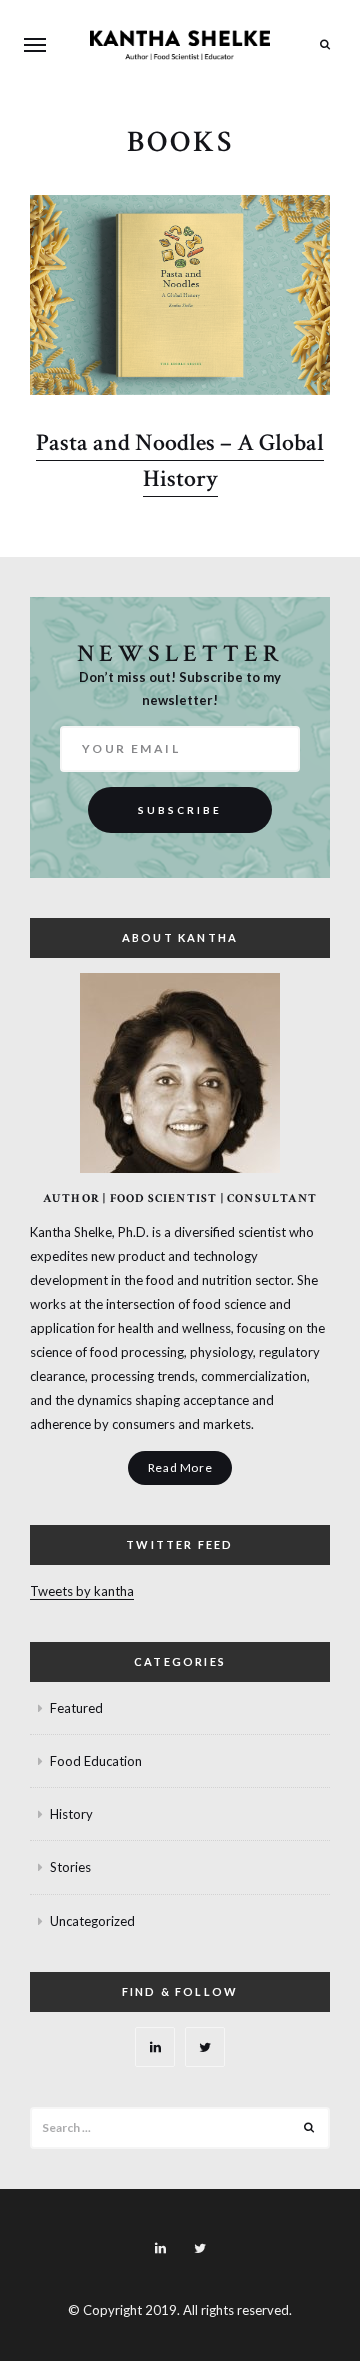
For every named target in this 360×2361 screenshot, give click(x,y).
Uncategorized (92, 1921)
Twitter (205, 2047)
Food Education (96, 1761)
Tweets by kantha (82, 1591)
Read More (180, 1467)
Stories (70, 1867)
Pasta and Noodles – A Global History (180, 460)
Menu (35, 45)
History (71, 1814)
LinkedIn (155, 2047)
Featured (76, 1708)
